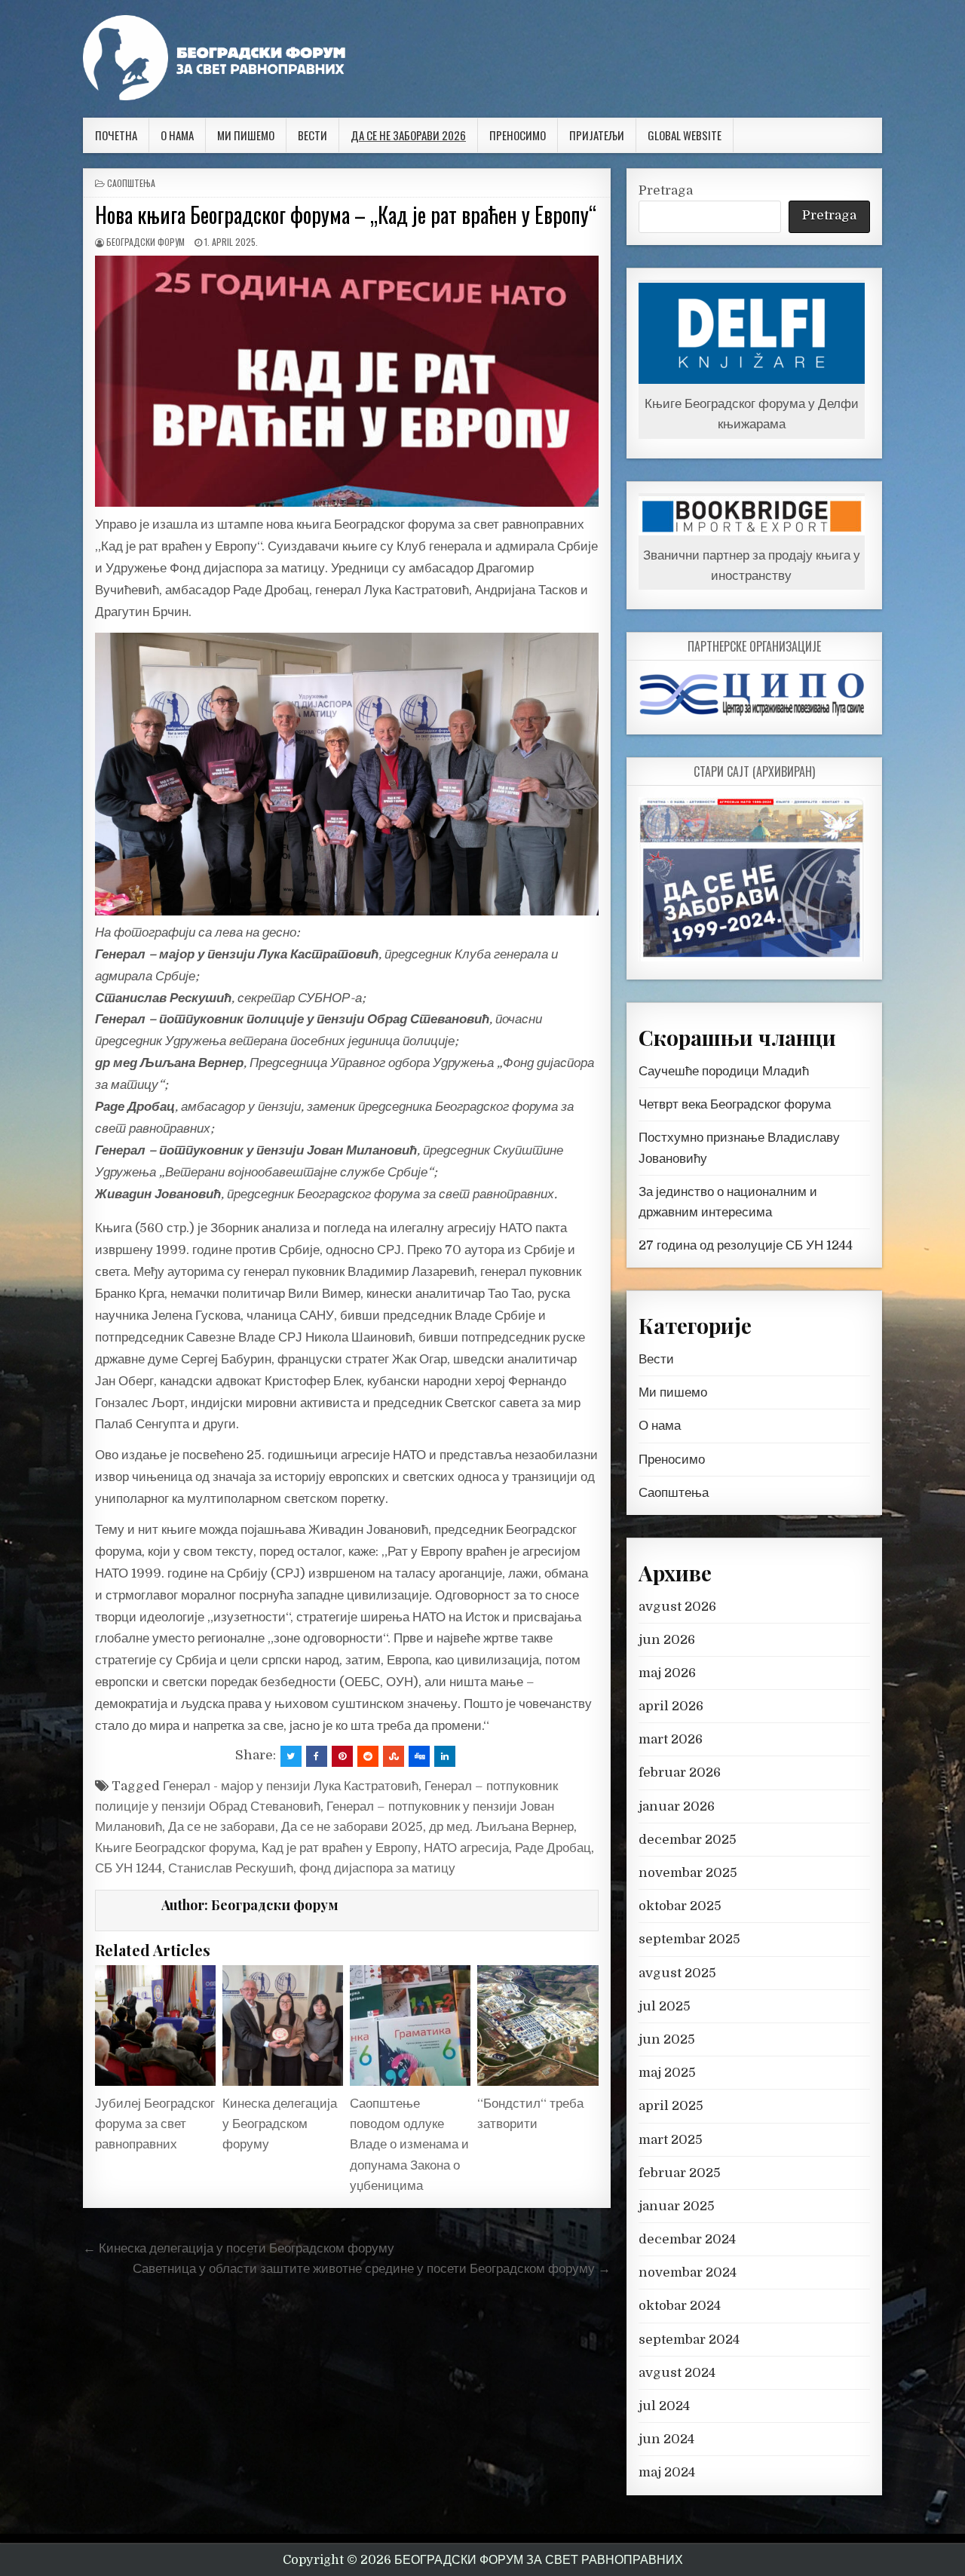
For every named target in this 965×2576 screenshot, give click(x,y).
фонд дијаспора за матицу (377, 1868)
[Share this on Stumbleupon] (394, 1756)
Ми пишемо (246, 135)
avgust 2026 (677, 1607)
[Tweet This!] (291, 1756)
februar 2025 (680, 2173)
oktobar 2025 (680, 1906)
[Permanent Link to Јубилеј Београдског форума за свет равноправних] (155, 2026)
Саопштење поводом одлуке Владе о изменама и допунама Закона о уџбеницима (409, 2145)
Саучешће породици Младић (724, 1071)
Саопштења (131, 183)
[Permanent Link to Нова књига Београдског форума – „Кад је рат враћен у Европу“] (347, 382)
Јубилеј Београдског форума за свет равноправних (155, 2124)
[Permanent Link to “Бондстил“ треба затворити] (538, 2026)
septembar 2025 (689, 1939)
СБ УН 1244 (129, 1868)
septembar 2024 (689, 2340)
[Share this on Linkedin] (445, 1756)
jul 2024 (664, 2406)
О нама (177, 135)
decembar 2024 (687, 2239)
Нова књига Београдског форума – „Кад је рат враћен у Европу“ (346, 215)
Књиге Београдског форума (175, 1848)
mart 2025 (671, 2140)
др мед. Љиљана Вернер (501, 1827)
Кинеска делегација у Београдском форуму (280, 2124)
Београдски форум (146, 242)
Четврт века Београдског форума (735, 1104)
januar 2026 (677, 1806)
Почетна (116, 135)
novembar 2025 (688, 1873)
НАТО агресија (466, 1848)
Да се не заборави (222, 1827)
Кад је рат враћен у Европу (340, 1848)
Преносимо (518, 135)
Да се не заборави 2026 (408, 135)
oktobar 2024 (680, 2306)
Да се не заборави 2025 (352, 1827)
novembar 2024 (688, 2272)
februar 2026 (680, 1773)
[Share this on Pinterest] (342, 1756)
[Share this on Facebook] (317, 1756)
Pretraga (666, 190)
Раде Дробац (553, 1848)
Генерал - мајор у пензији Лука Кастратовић (291, 1786)
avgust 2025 (677, 1973)
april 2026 (671, 1706)
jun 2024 (666, 2439)
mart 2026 (671, 1739)
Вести (312, 135)
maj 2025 (667, 2073)
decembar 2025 (688, 1840)
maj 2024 (667, 2472)
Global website (685, 135)
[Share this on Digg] (419, 1756)
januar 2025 (677, 2206)
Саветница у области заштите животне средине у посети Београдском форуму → (372, 2269)
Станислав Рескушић (231, 1868)
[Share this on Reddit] (368, 1756)
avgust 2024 (677, 2373)
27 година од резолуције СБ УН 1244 (746, 1245)
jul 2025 (665, 2006)
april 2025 (671, 2106)
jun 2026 (667, 1640)
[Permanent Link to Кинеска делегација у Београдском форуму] (283, 2026)
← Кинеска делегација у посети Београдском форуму (239, 2248)
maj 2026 (667, 1673)
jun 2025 (667, 2039)
